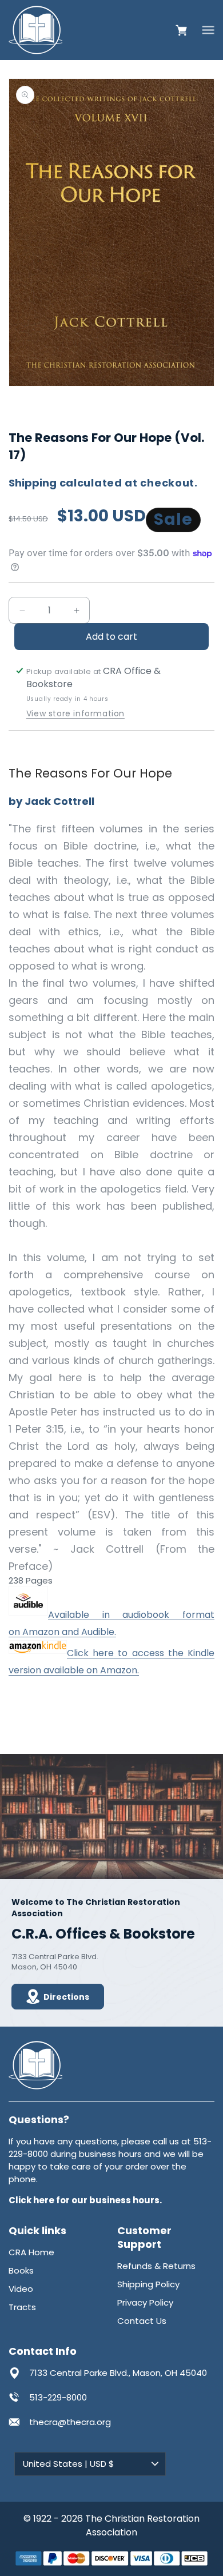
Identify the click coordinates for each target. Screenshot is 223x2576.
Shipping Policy (148, 2284)
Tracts (22, 2307)
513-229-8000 (58, 2397)
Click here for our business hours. (85, 2200)
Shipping (33, 483)
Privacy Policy (145, 2302)
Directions (66, 1997)
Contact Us (142, 2321)
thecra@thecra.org (70, 2422)
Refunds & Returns (156, 2266)
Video (21, 2289)
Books (21, 2270)
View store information (75, 714)
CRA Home (31, 2252)
